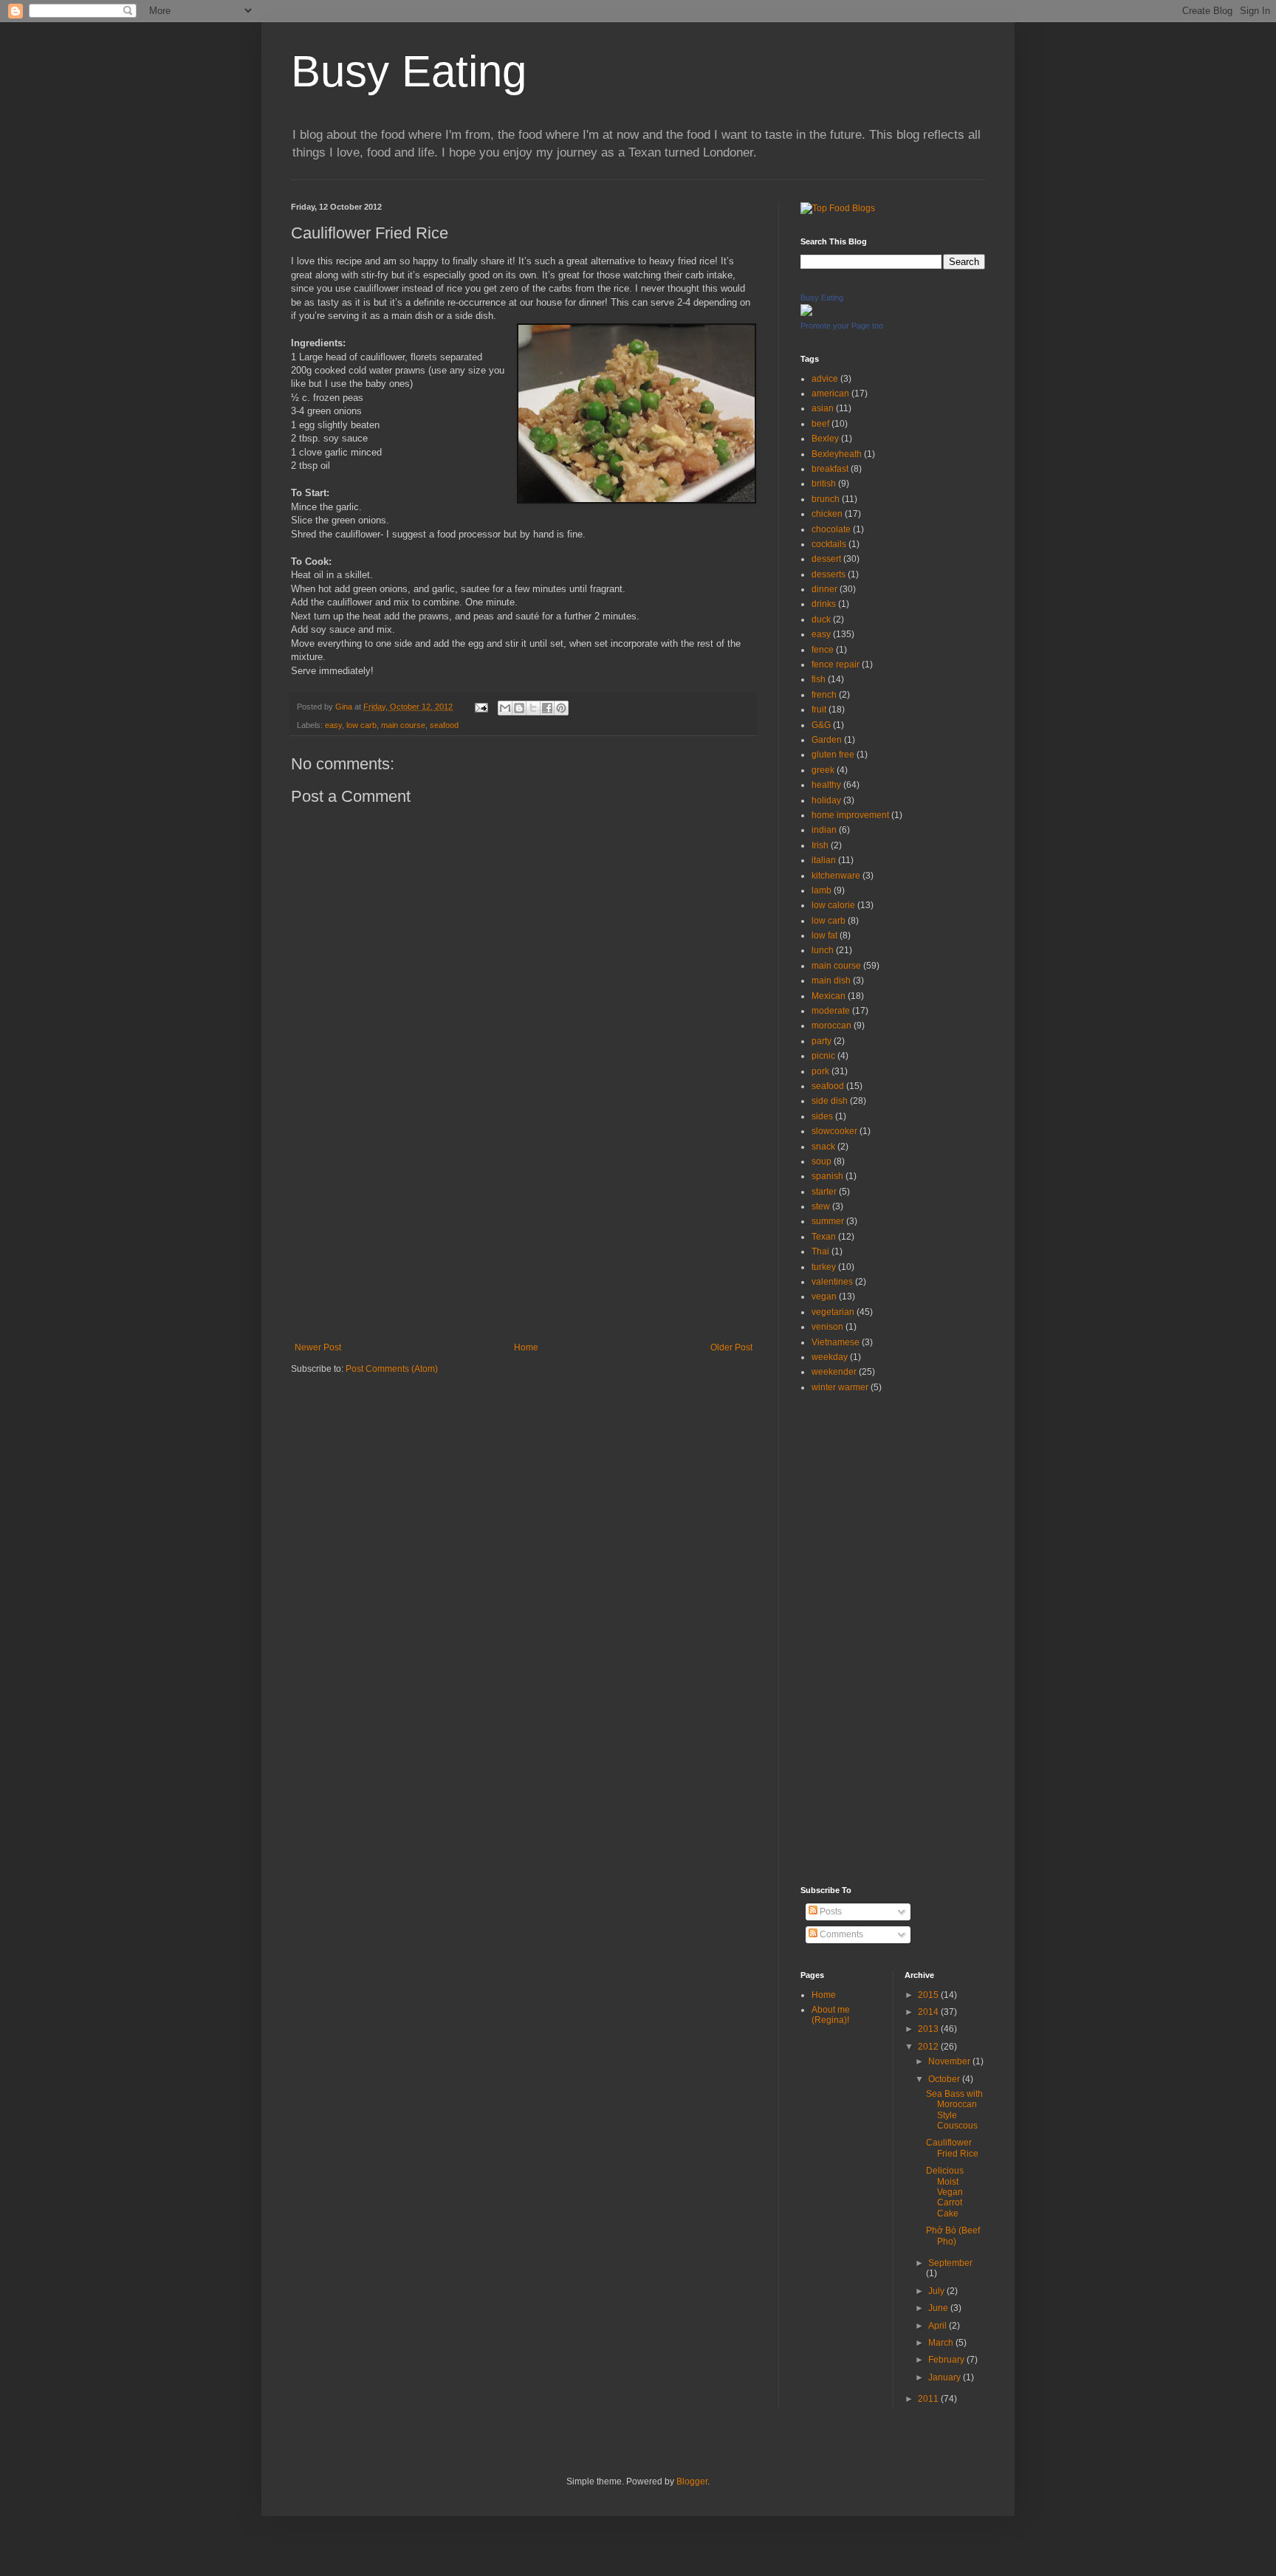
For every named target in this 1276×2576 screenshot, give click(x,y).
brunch (826, 499)
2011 (929, 2399)
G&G (821, 725)
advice (825, 379)
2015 (929, 1995)
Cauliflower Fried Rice (952, 2148)
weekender (834, 1372)
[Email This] (505, 708)
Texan (824, 1237)
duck (821, 619)
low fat (824, 935)
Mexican (829, 996)
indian (824, 830)
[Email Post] (481, 707)
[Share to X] (533, 708)
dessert (826, 559)
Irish (820, 845)
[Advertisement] (524, 1232)
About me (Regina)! (831, 2015)
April (939, 2326)
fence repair (836, 664)
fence (823, 650)
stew (821, 1206)
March (942, 2343)
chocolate (831, 529)
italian (824, 860)
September (950, 2263)
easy (333, 725)
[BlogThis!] (519, 708)
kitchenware (836, 876)
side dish (830, 1101)
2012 (929, 2047)
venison (827, 1327)
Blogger (692, 2481)
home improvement (850, 815)
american (830, 394)
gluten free (833, 755)
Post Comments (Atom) (392, 1369)
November (950, 2061)
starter (824, 1192)
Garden (827, 740)
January (946, 2377)
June (939, 2308)
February (947, 2360)
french (824, 695)
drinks (824, 604)
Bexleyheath (837, 454)
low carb (361, 725)
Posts (830, 1912)
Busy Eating (409, 71)
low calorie (833, 905)
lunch (823, 950)
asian (823, 408)
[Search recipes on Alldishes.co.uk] (838, 208)
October (945, 2079)
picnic (823, 1056)
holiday (826, 800)
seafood (444, 725)
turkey (824, 1267)
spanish (827, 1176)
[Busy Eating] (806, 313)
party (821, 1041)
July (937, 2291)
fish (819, 679)
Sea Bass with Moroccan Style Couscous (954, 2110)
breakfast (830, 469)
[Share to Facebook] (547, 708)
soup (821, 1161)
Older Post (731, 1347)
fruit (819, 710)
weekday (830, 1357)
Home (526, 1347)
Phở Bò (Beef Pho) (953, 2236)
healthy (826, 785)
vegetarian (833, 1312)
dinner (824, 589)
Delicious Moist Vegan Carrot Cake (945, 2192)
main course (403, 725)
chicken (827, 514)
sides (822, 1116)
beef (820, 424)
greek (823, 770)
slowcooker (834, 1131)
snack (823, 1147)
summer (828, 1221)
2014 (929, 2012)
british (824, 484)
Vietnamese (836, 1342)
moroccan (831, 1026)
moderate (831, 1011)
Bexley (825, 439)
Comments (840, 1934)
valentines (832, 1282)
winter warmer (840, 1387)
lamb (821, 890)
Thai (820, 1251)
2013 (929, 2029)
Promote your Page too (842, 326)
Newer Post (318, 1347)
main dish (831, 980)
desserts (829, 574)
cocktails (829, 544)
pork (820, 1071)
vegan (824, 1296)
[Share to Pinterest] (561, 708)
